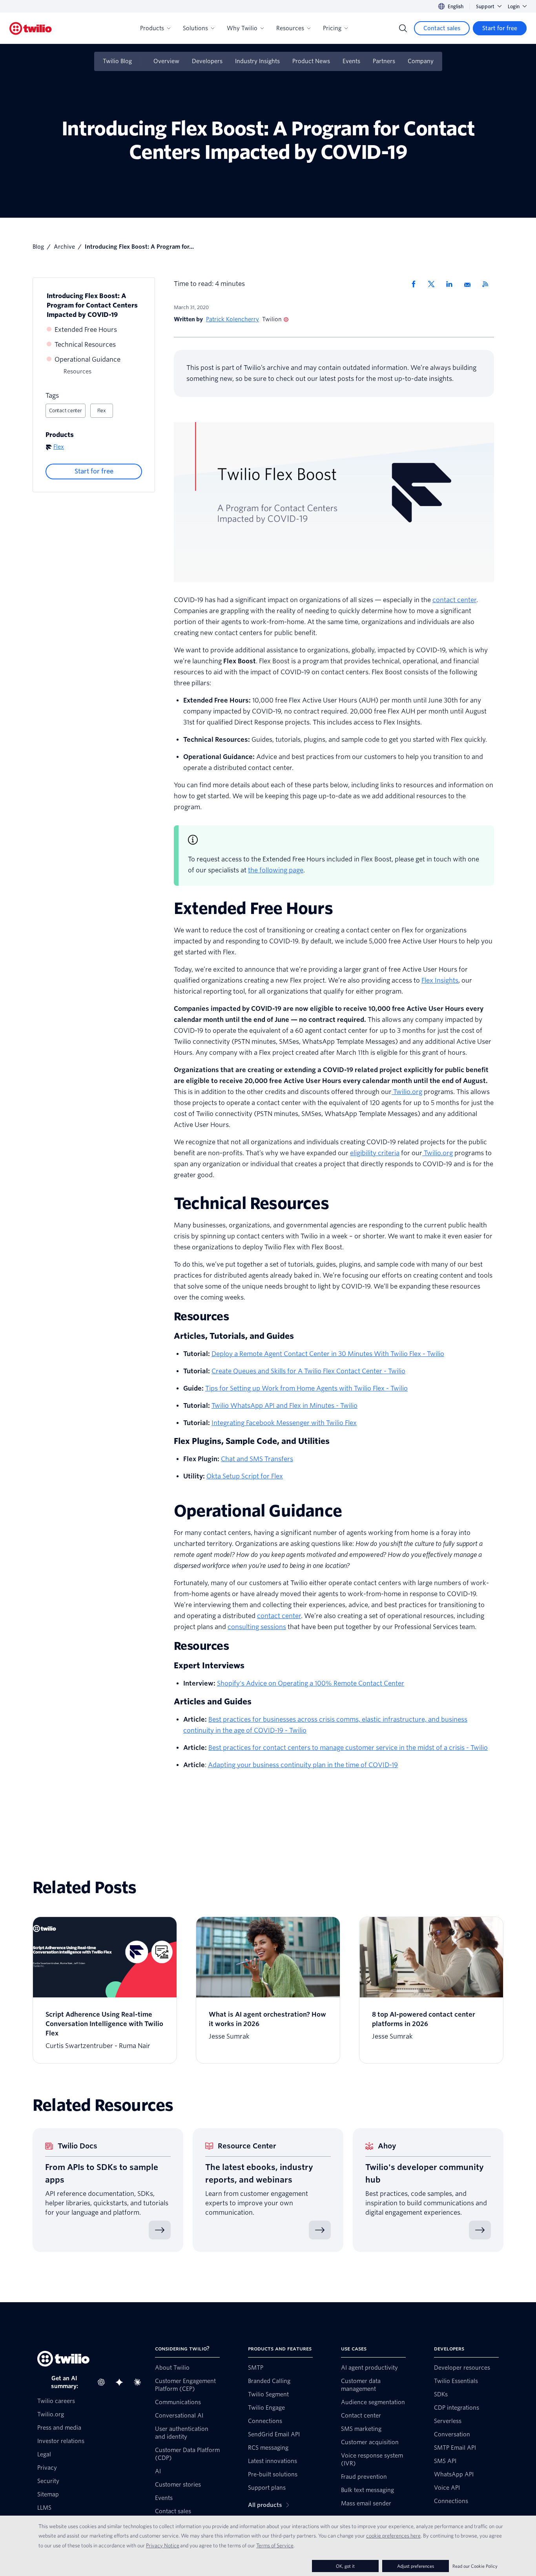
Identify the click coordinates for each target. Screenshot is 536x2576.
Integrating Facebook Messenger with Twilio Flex (284, 1423)
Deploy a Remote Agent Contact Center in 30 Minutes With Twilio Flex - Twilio (328, 1354)
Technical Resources (85, 345)
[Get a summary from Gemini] (122, 2382)
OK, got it (345, 2566)
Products (152, 28)
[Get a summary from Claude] (140, 2382)
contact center (454, 600)
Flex (102, 411)
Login (514, 6)
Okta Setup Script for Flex (245, 1476)
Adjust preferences (416, 2566)
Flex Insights (440, 980)
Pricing (332, 28)
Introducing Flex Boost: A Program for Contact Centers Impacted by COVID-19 (92, 305)
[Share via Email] (470, 284)
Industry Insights (257, 61)
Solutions (195, 28)
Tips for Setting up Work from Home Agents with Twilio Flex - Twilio (306, 1388)
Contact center (66, 411)
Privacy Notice (163, 2545)
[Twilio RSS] (488, 284)
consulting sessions (257, 1627)
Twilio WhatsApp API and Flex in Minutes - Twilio (284, 1406)
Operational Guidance (88, 360)
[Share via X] (434, 284)
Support (485, 6)
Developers (207, 61)
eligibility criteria (375, 1153)
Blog (38, 247)
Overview (166, 61)
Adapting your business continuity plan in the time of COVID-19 (303, 1765)
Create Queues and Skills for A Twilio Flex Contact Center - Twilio (308, 1371)
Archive (64, 247)
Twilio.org (407, 1092)
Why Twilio (242, 28)
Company (421, 61)
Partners (384, 61)
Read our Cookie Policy (475, 2566)
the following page (276, 870)
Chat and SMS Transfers (257, 1459)
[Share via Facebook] (416, 284)
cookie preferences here (393, 2536)
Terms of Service (275, 2545)
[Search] (403, 28)
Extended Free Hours (86, 330)
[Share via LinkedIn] (452, 284)
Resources (290, 28)
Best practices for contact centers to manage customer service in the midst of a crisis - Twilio (348, 1748)
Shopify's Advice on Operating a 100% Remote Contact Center (311, 1683)
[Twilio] (31, 28)
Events (351, 61)
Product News (311, 61)
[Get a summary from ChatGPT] (104, 2382)
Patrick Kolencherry (232, 319)
